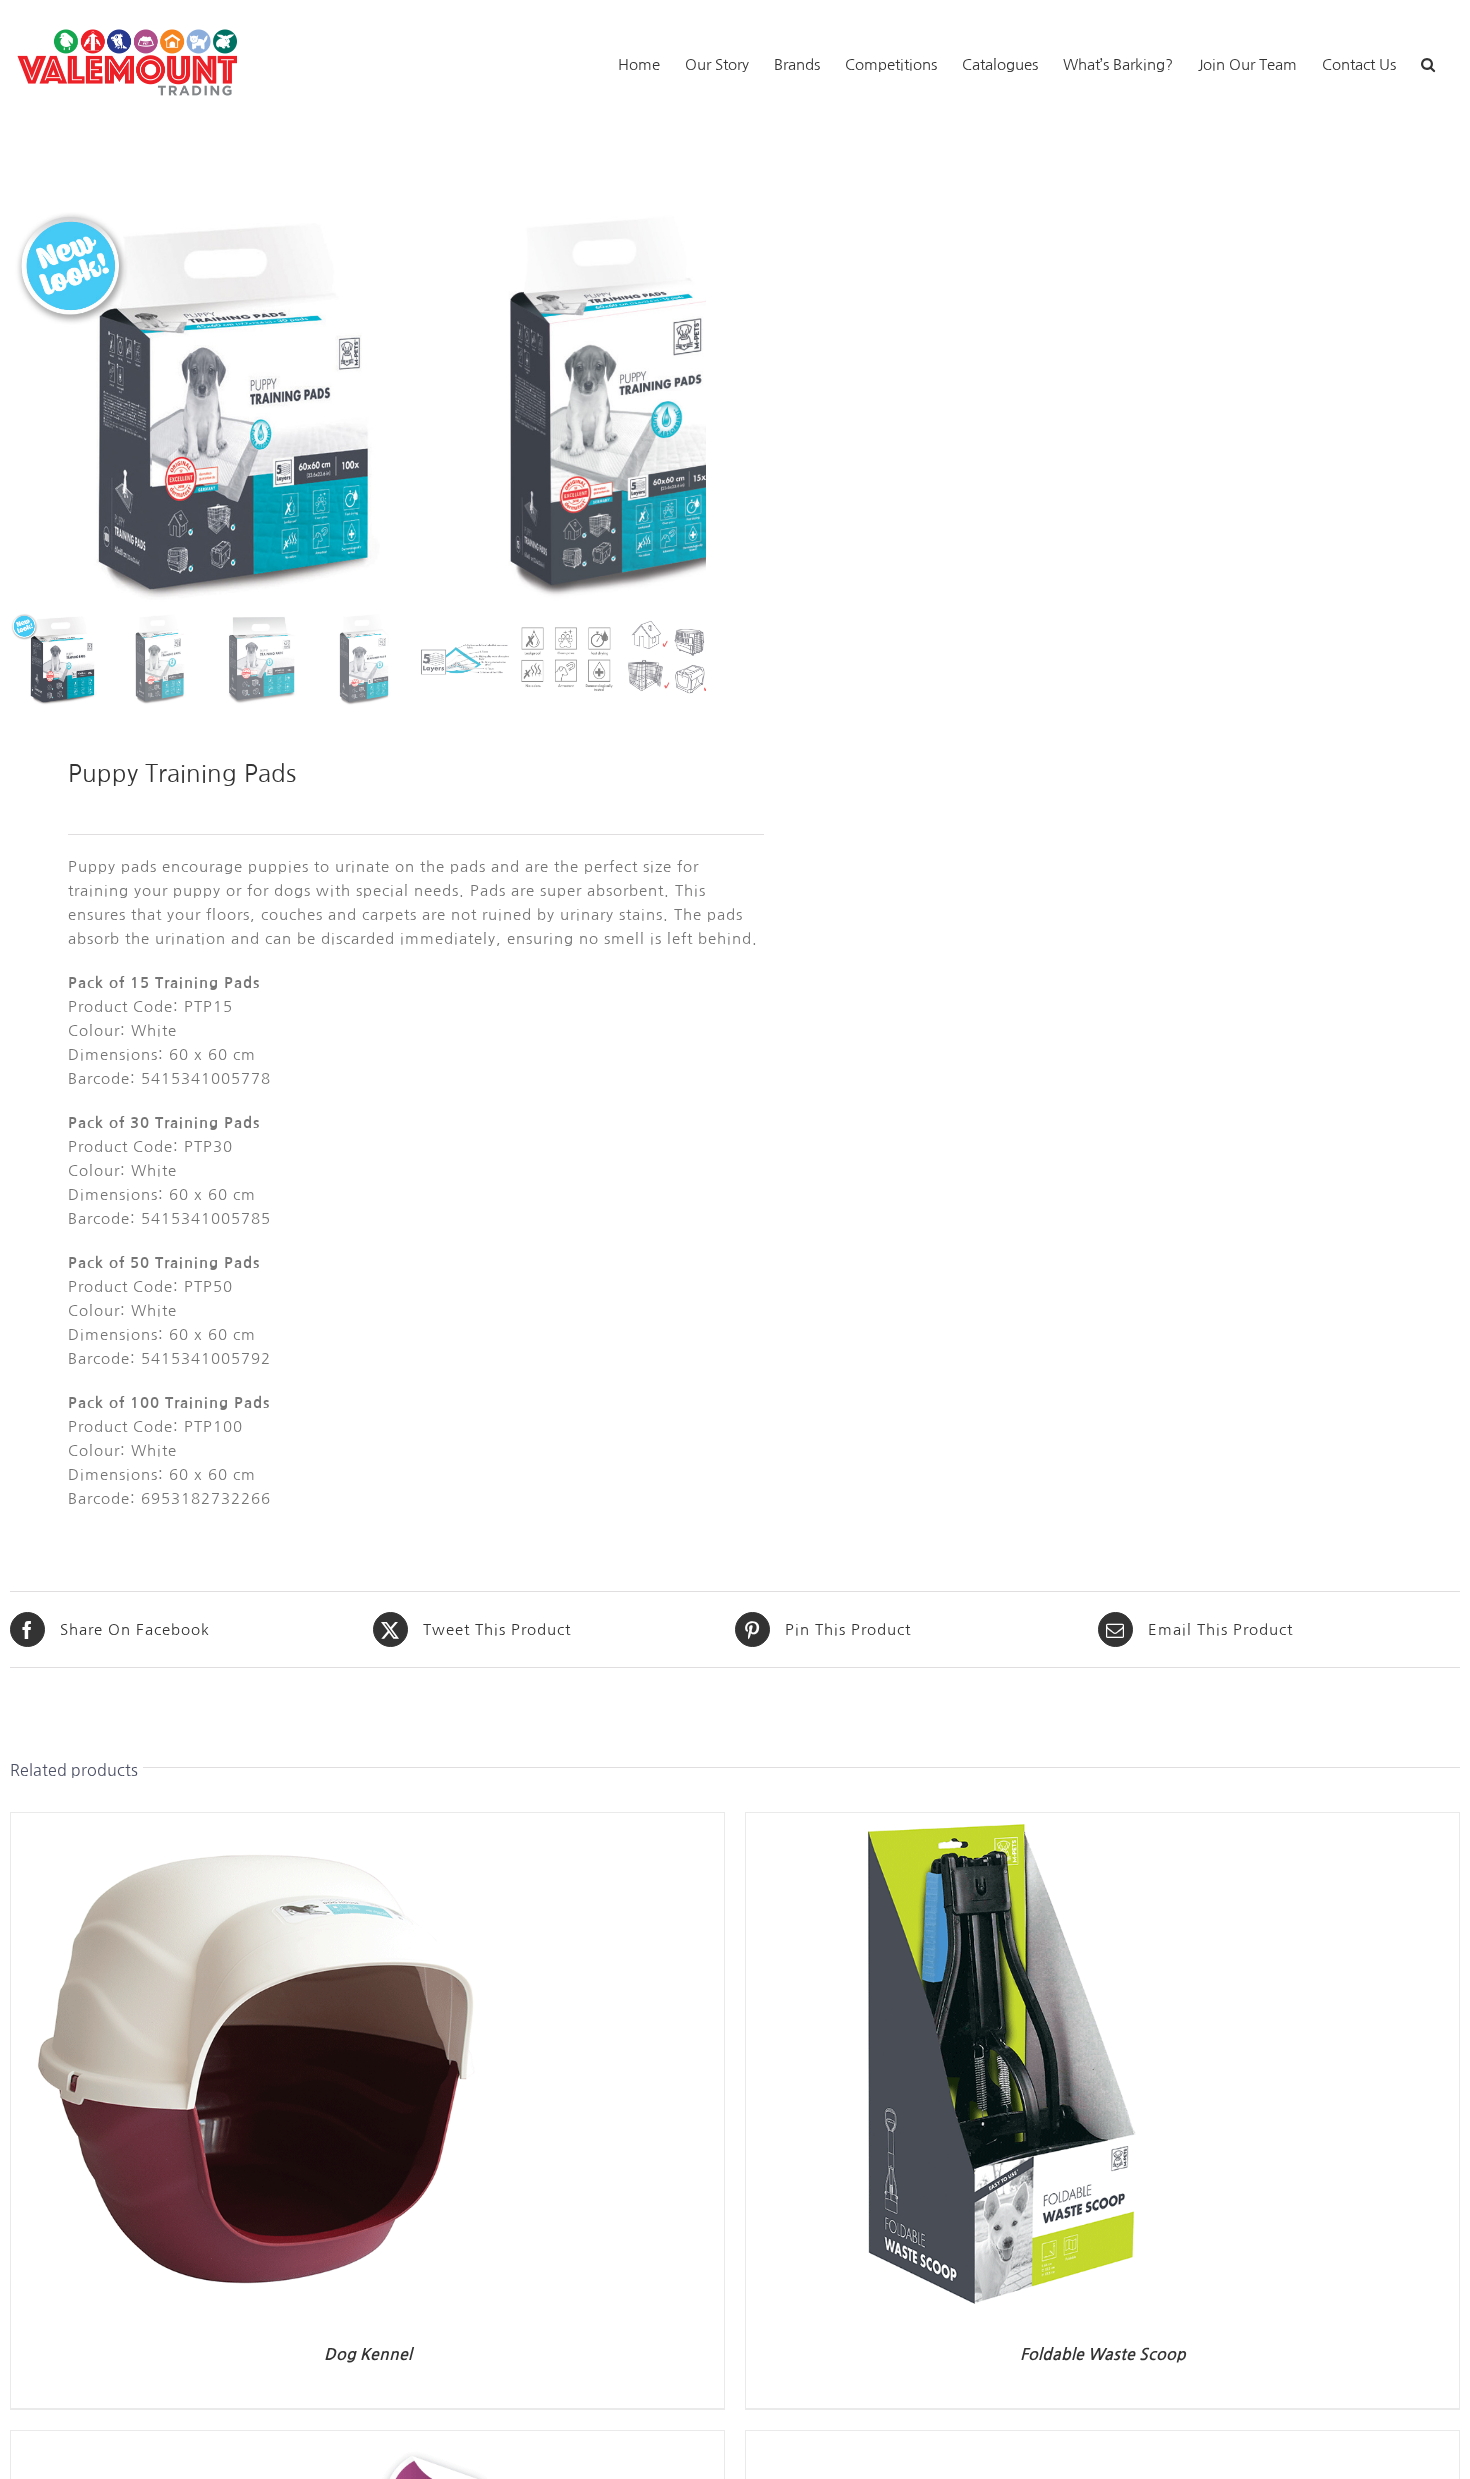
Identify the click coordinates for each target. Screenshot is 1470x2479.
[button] (1428, 62)
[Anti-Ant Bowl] (261, 2442)
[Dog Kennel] (261, 1824)
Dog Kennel (368, 2354)
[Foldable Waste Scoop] (996, 1824)
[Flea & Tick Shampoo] (996, 2442)
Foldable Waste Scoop (1103, 2354)
